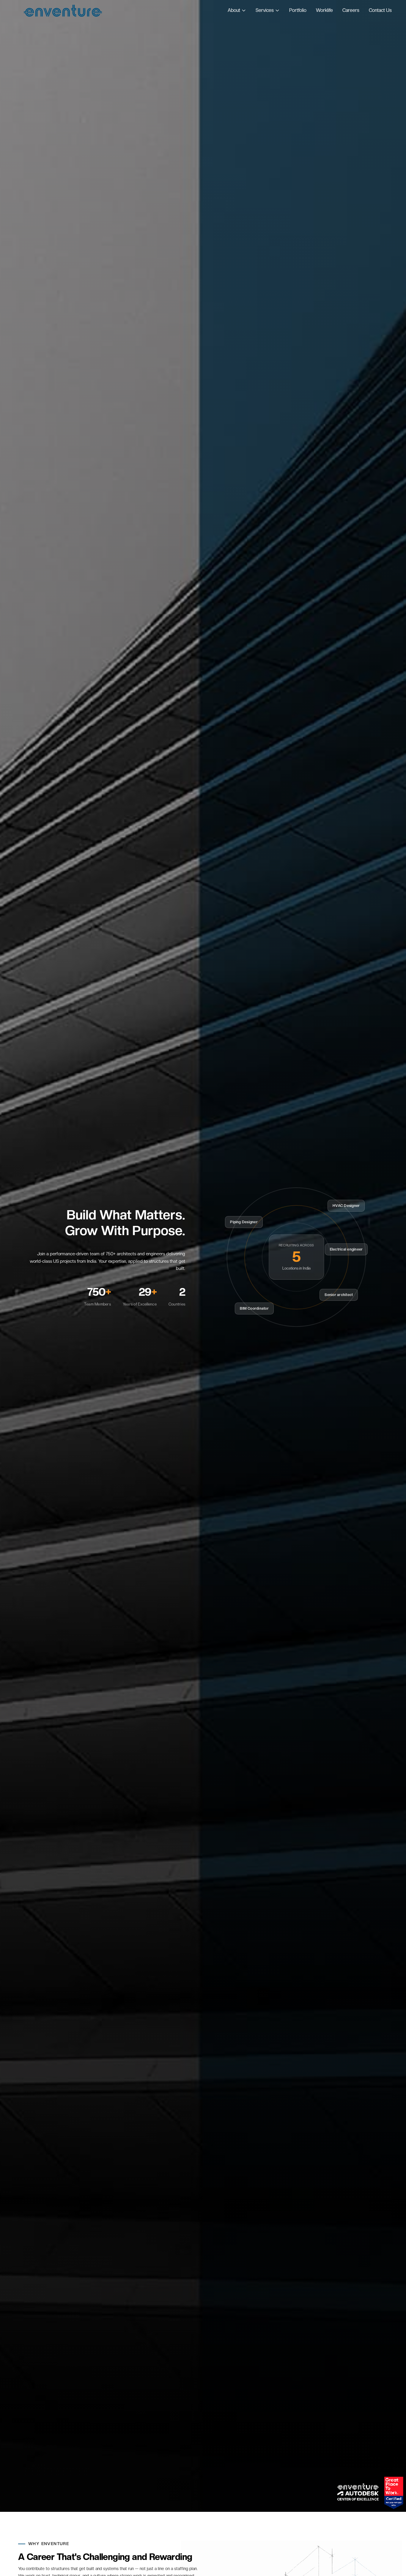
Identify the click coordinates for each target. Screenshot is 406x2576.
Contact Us (380, 10)
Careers (351, 10)
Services (265, 10)
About (234, 10)
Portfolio (298, 10)
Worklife (324, 10)
